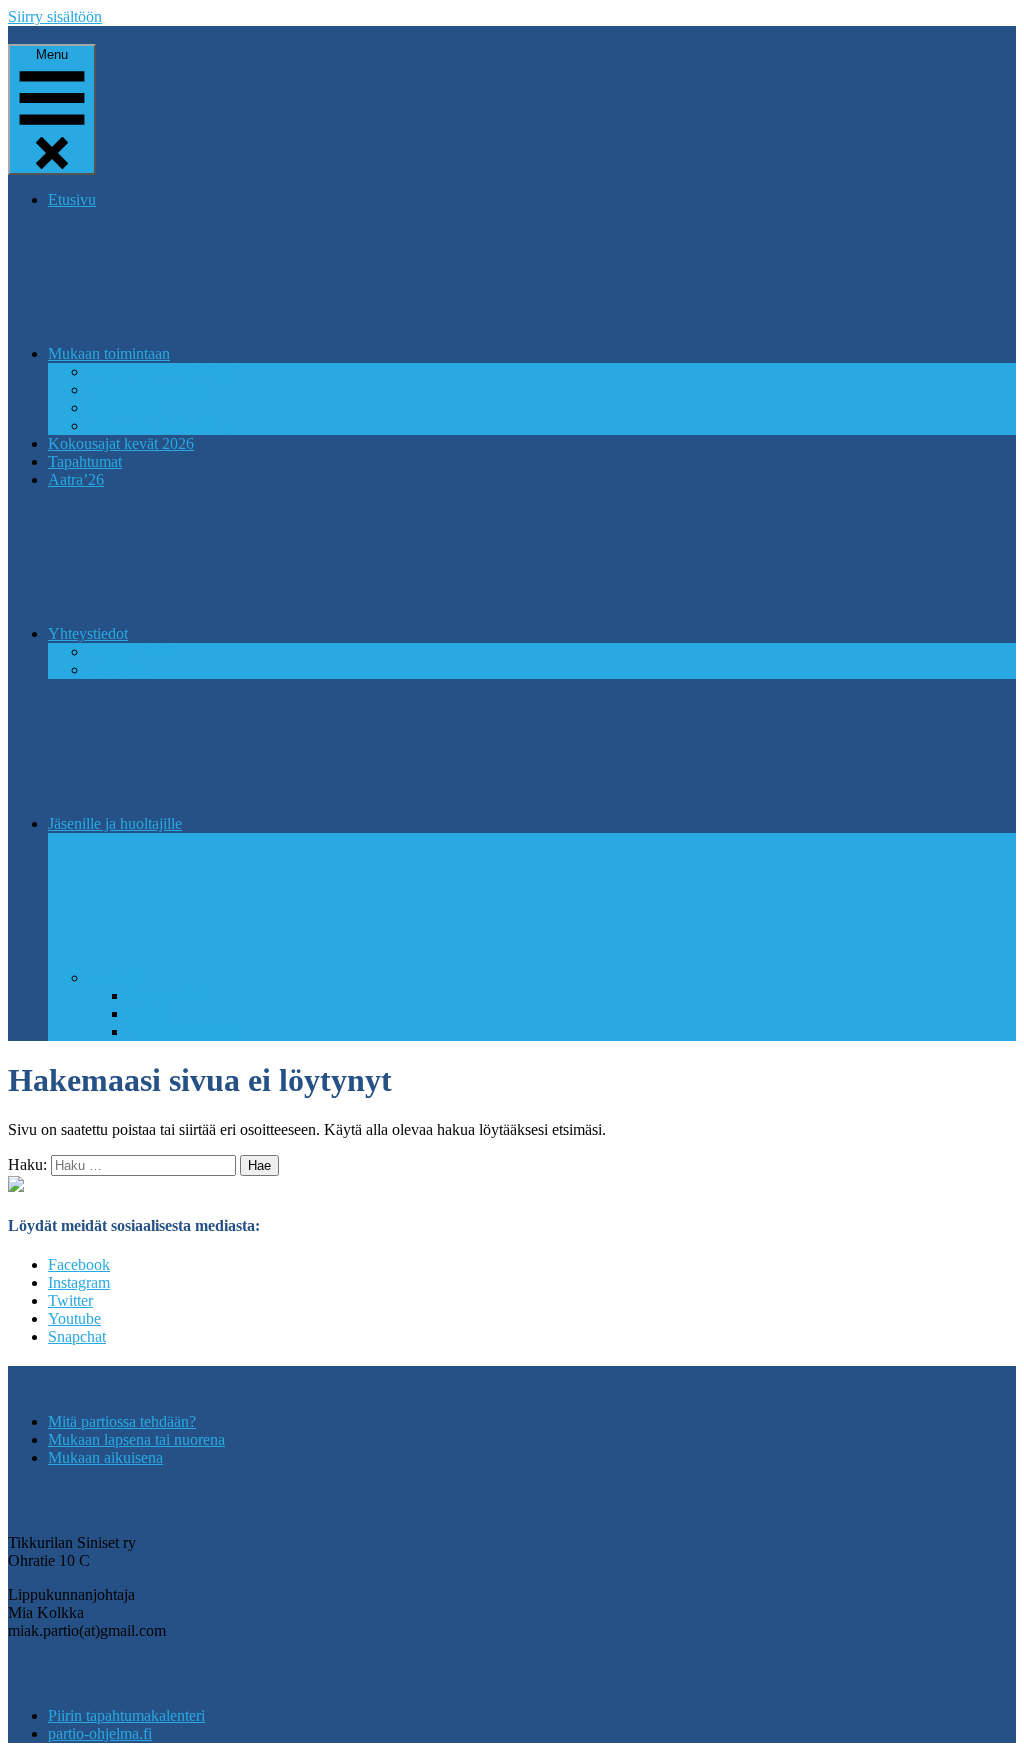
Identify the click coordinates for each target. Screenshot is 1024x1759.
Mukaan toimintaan (109, 353)
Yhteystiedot (88, 633)
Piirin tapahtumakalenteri (126, 1715)
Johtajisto (117, 669)
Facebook (79, 1264)
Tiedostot (117, 977)
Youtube (74, 1318)
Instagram (79, 1282)
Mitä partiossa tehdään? (162, 371)
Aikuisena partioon (148, 389)
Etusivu (72, 199)
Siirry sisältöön (55, 16)
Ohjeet (149, 1013)
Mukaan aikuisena (105, 1457)
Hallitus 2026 (130, 651)
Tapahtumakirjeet (182, 1031)
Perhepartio (124, 407)
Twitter (70, 1300)
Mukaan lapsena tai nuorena (136, 1439)
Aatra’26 (76, 479)
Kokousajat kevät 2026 (121, 443)
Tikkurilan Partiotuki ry (161, 425)
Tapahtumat (85, 461)
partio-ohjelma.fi (100, 1733)
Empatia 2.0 (166, 995)
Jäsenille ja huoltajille (115, 823)
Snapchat (77, 1336)
